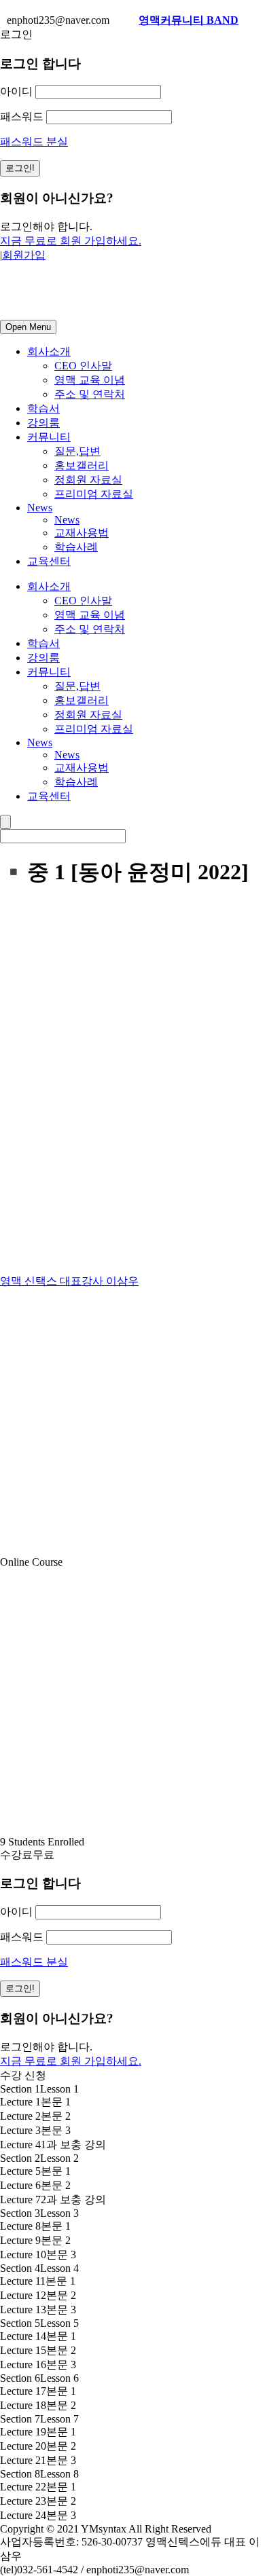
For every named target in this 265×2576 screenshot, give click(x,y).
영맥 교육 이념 (90, 380)
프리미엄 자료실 (94, 494)
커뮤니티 (49, 437)
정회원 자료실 (88, 480)
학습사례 (76, 547)
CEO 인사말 (83, 366)
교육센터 (49, 561)
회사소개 (49, 351)
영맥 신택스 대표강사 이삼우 (69, 1281)
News (40, 508)
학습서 (43, 408)
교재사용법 (82, 533)
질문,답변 (77, 451)
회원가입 (24, 255)
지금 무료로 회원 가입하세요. (71, 241)
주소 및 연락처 (90, 394)
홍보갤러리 (82, 465)
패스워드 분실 (34, 142)
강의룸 (43, 423)
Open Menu (28, 327)
